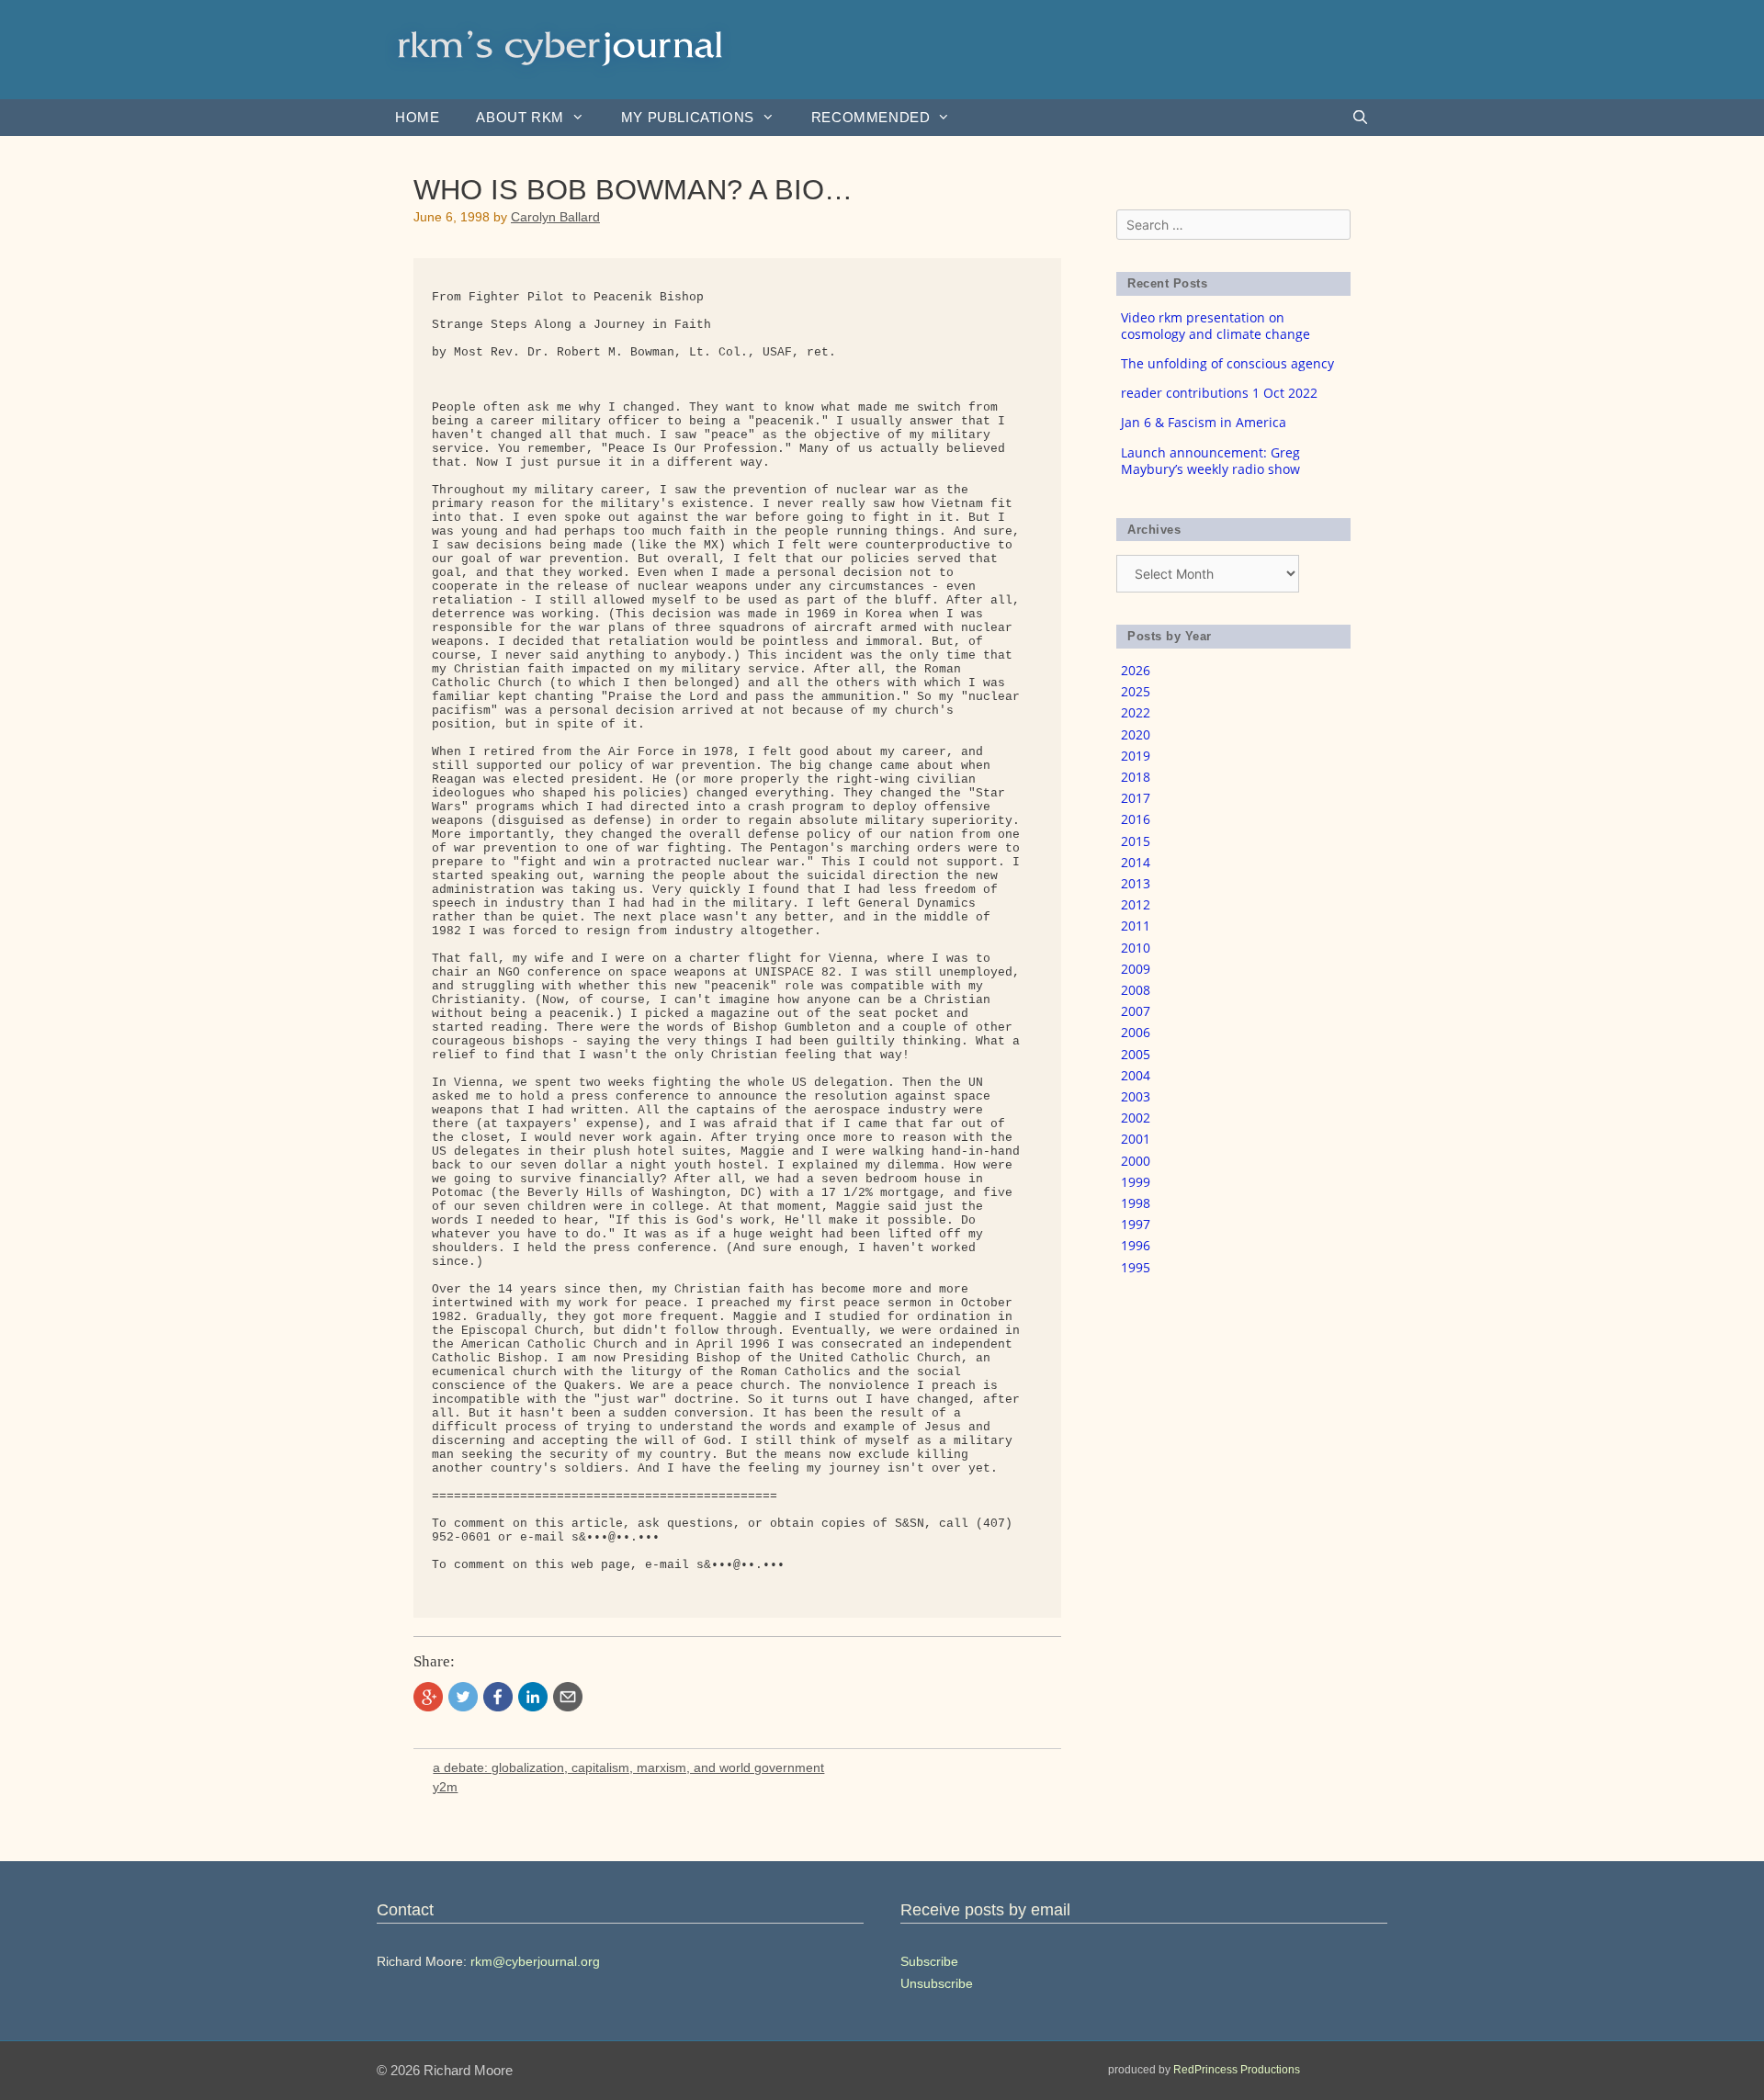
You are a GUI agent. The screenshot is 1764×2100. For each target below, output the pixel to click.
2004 (1136, 1075)
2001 (1136, 1139)
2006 (1136, 1032)
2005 (1136, 1054)
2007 (1136, 1011)
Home (417, 117)
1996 (1136, 1245)
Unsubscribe (937, 1983)
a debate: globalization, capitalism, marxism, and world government (628, 1767)
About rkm (520, 117)
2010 (1136, 948)
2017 (1136, 798)
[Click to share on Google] (428, 1697)
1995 (1136, 1267)
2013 (1136, 883)
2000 (1136, 1161)
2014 (1136, 862)
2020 (1136, 734)
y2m (445, 1787)
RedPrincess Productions (1237, 2070)
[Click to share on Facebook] (498, 1697)
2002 (1136, 1118)
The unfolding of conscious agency (1227, 363)
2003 (1136, 1096)
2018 (1136, 777)
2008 (1136, 990)
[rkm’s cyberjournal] (560, 48)
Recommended (871, 117)
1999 (1136, 1182)
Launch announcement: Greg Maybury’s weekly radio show (1210, 461)
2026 (1136, 670)
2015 (1136, 841)
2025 (1136, 691)
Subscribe (929, 1961)
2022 (1136, 712)
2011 (1136, 926)
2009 (1136, 969)
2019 (1136, 756)
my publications (688, 117)
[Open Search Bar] (1360, 118)
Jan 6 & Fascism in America (1204, 422)
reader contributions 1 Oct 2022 (1219, 393)
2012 (1136, 904)
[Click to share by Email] (568, 1697)
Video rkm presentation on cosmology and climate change (1216, 326)
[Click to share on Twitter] (463, 1697)
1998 (1136, 1203)
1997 (1136, 1224)
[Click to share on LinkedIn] (533, 1697)
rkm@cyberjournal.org (535, 1961)
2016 (1136, 819)
